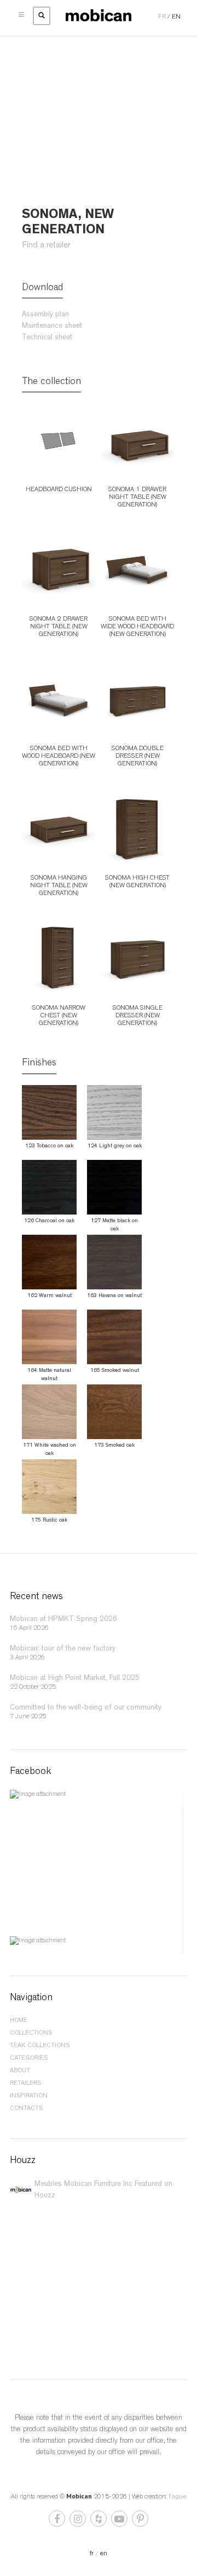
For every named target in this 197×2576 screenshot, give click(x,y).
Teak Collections (40, 2046)
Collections (31, 2033)
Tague (177, 2497)
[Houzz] (99, 2521)
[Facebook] (58, 2521)
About (20, 2071)
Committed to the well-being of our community (86, 1707)
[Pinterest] (140, 2521)
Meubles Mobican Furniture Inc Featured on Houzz (103, 2190)
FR (162, 17)
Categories (29, 2059)
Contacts (26, 2109)
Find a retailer (46, 246)
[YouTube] (120, 2521)
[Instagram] (79, 2521)
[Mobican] (99, 16)
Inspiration (29, 2096)
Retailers (25, 2084)
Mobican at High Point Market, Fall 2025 (75, 1678)
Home (19, 2021)
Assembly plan (45, 315)
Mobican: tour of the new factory (63, 1648)
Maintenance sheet (52, 326)
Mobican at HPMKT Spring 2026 (63, 1619)
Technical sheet (47, 338)
